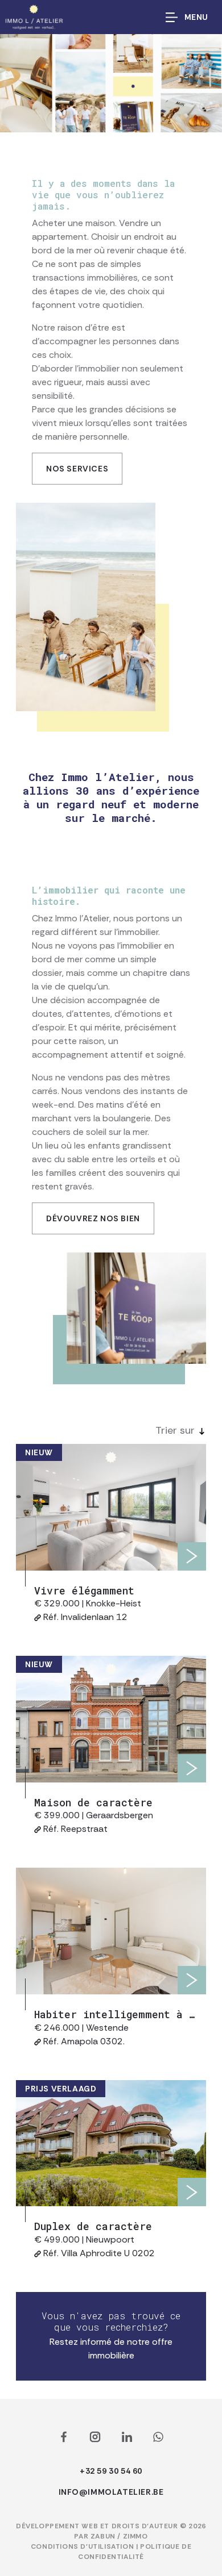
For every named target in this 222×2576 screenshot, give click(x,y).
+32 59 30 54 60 (111, 2471)
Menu (196, 17)
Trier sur (175, 1430)
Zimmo (135, 2536)
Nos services (77, 469)
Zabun (103, 2536)
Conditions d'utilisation (83, 2546)
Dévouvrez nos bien (93, 1218)
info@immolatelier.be (111, 2492)
